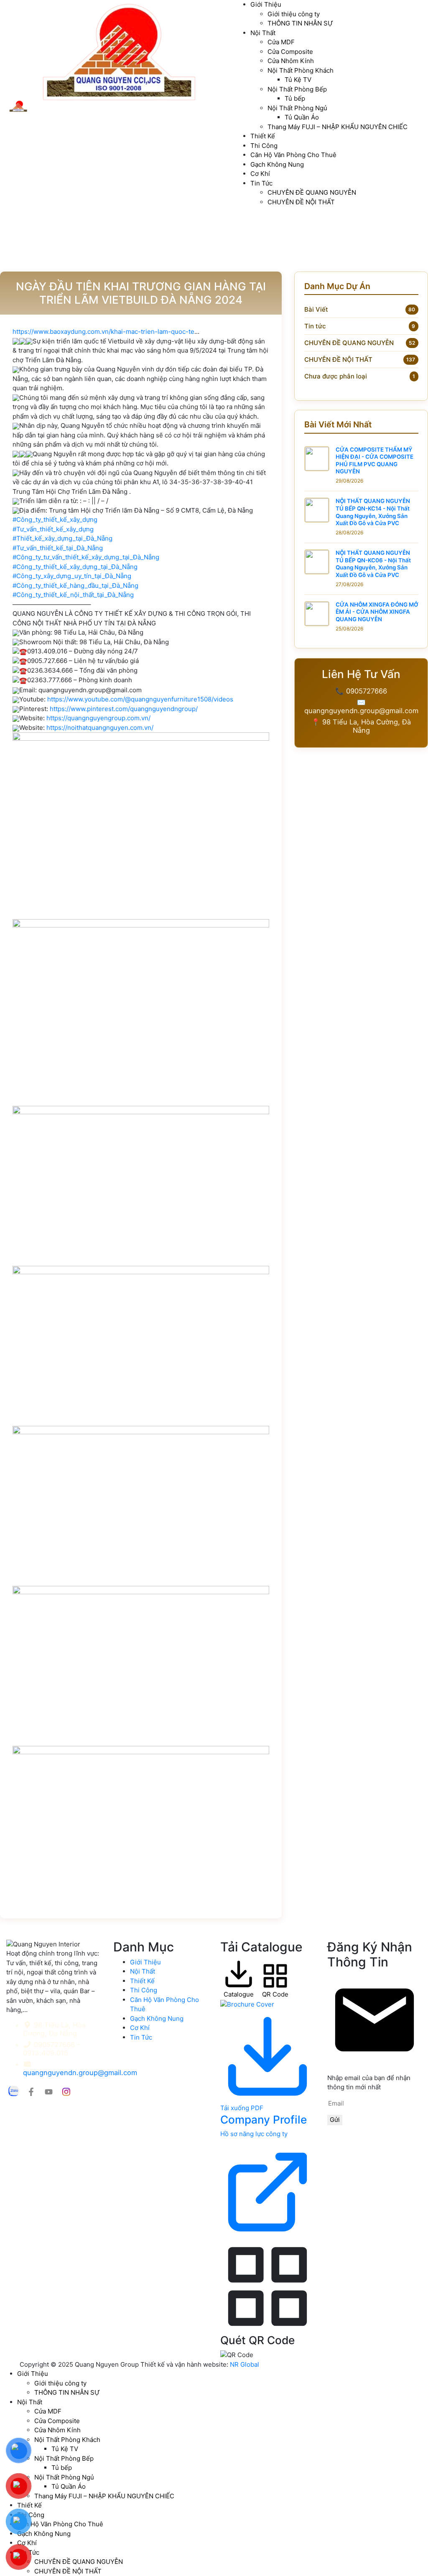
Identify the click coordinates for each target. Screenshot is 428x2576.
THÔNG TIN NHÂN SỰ (67, 2392)
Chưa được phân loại (336, 376)
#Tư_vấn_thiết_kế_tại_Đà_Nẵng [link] (58, 548)
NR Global (245, 2364)
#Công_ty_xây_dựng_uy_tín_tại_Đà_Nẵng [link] (72, 576)
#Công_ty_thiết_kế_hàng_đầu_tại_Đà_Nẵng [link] (75, 586)
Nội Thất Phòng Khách (67, 2440)
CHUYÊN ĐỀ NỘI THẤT (301, 202)
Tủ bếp (62, 2468)
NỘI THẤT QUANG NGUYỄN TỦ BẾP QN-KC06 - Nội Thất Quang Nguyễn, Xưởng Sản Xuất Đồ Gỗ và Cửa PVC (373, 564)
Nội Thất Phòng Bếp (64, 2458)
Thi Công (264, 146)
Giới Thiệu (145, 1962)
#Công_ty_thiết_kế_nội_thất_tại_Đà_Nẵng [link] (73, 595)
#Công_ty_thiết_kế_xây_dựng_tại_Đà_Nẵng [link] (75, 567)
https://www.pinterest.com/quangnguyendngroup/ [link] (124, 709)
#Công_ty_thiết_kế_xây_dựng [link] (55, 520)
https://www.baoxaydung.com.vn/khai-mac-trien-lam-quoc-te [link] (103, 332)
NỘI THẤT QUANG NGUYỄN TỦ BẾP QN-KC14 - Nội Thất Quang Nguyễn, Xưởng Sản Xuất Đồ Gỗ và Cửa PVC (373, 512)
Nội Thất (143, 1971)
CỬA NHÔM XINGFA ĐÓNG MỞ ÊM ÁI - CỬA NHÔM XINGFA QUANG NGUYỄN (377, 612)
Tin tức (315, 326)
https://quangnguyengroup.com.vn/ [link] (98, 718)
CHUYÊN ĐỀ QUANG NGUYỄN (312, 192)
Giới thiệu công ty (60, 2383)
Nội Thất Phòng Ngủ (64, 2477)
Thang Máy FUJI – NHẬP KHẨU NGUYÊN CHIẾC (338, 127)
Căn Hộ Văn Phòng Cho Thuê (293, 155)
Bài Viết (316, 309)
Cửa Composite (57, 2421)
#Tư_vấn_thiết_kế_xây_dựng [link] (53, 529)
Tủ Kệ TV (65, 2449)
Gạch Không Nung (277, 164)
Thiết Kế (263, 136)
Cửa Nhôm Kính (57, 2430)
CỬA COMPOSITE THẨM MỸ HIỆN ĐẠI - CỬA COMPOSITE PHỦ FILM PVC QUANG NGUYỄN (374, 461)
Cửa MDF (48, 2411)
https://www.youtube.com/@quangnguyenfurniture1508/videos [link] (140, 699)
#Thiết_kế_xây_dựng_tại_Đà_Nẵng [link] (62, 538)
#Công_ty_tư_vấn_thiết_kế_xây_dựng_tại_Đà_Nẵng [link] (86, 557)
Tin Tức (261, 183)
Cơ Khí (260, 174)
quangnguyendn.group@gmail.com (80, 2073)
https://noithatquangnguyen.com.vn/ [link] (100, 728)
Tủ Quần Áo (302, 117)
